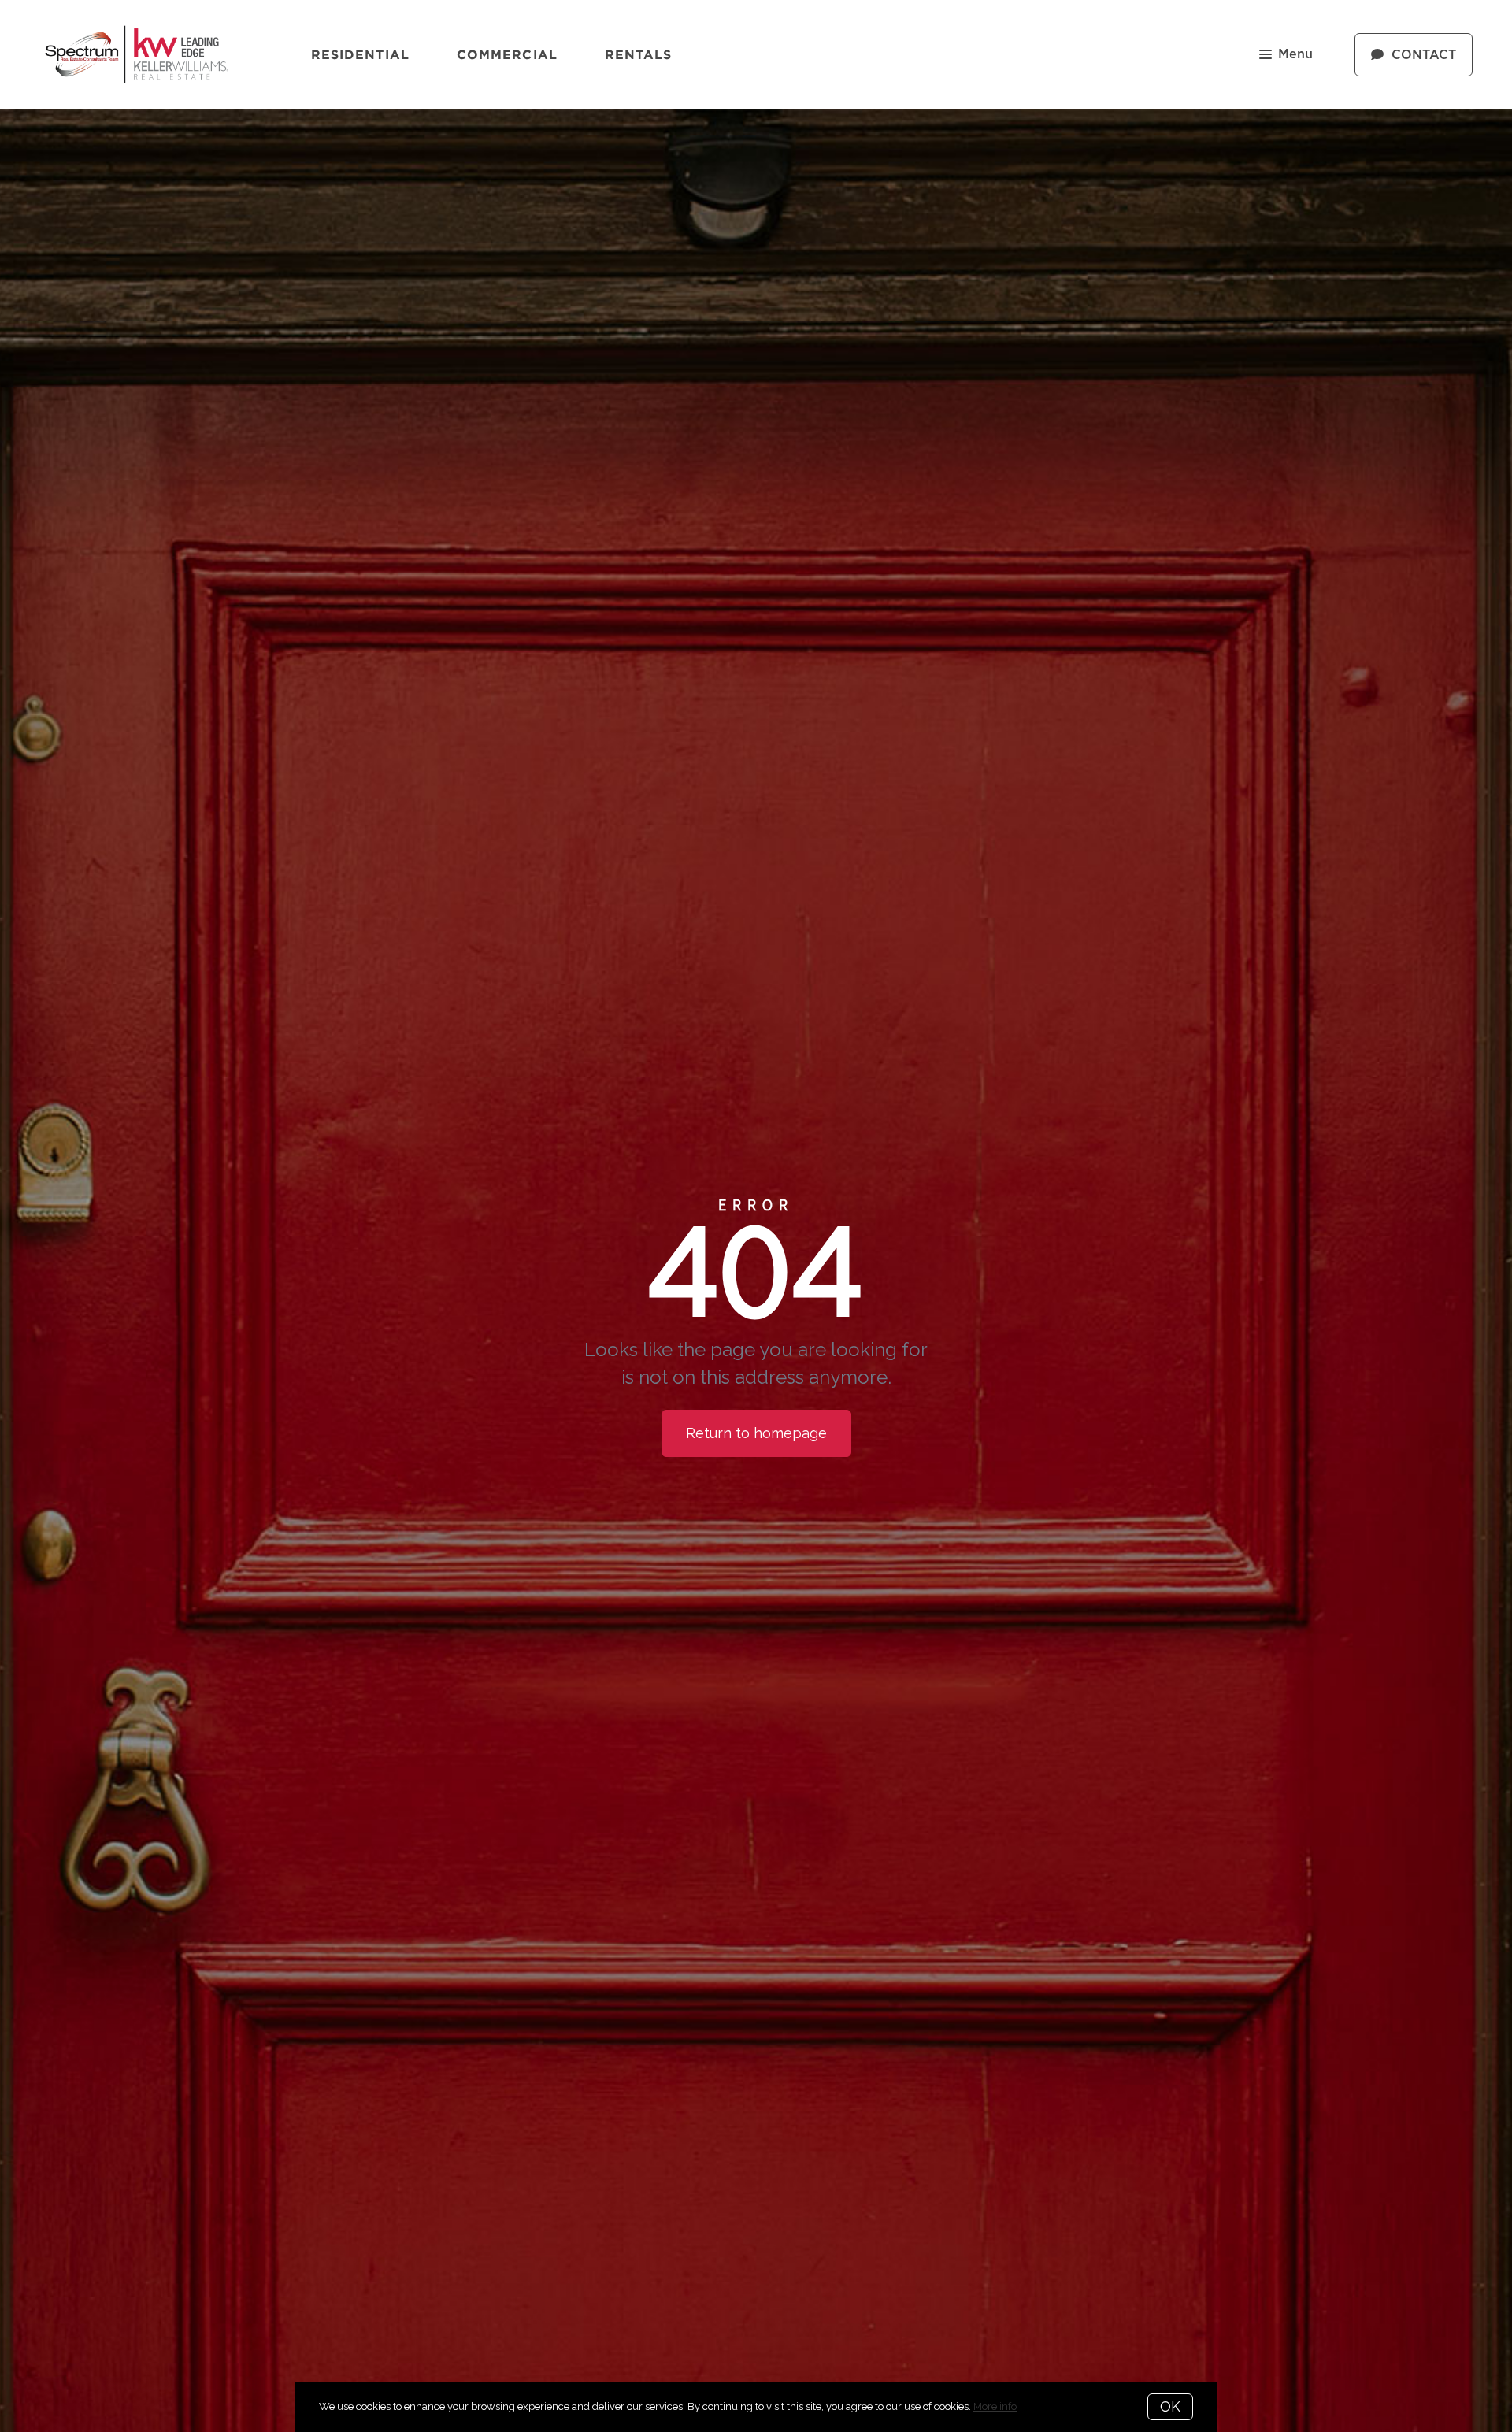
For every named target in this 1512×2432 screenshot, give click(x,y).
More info (995, 2406)
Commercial (507, 54)
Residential (360, 54)
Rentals (639, 54)
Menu (1295, 54)
